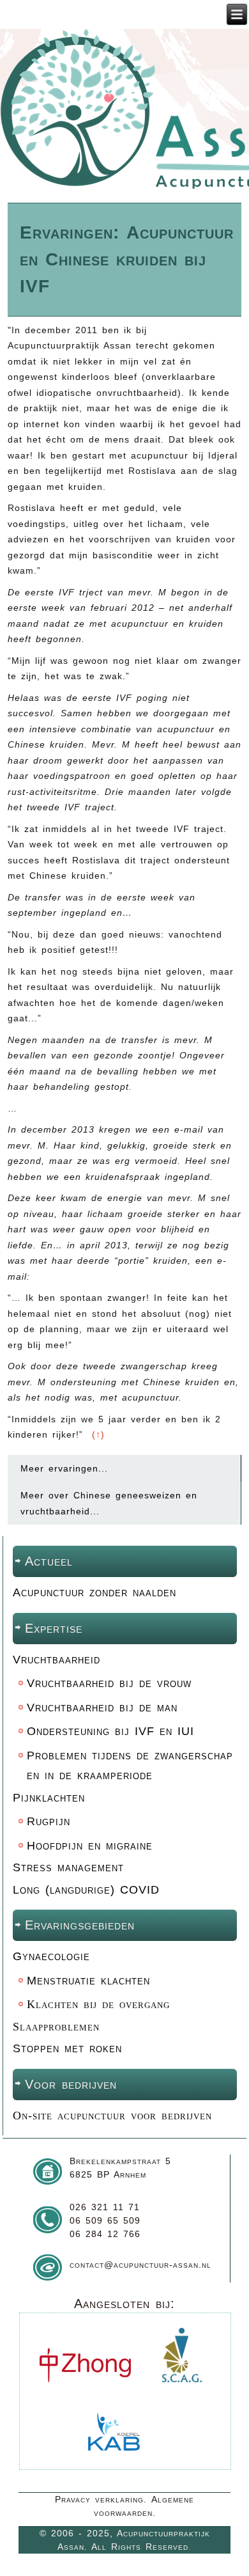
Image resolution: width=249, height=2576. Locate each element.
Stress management (68, 1867)
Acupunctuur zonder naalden (94, 1592)
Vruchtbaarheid (57, 1660)
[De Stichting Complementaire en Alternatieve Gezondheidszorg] (182, 2392)
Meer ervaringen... (64, 1468)
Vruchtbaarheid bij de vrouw (109, 1683)
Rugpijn (49, 1821)
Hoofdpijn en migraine (90, 1846)
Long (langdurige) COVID (86, 1890)
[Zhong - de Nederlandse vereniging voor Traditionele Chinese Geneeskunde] (85, 2392)
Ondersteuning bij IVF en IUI (110, 1731)
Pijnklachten (49, 1798)
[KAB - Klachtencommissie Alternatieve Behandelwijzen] (114, 2461)
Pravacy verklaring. (101, 2499)
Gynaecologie (51, 1956)
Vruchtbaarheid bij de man (102, 1708)
